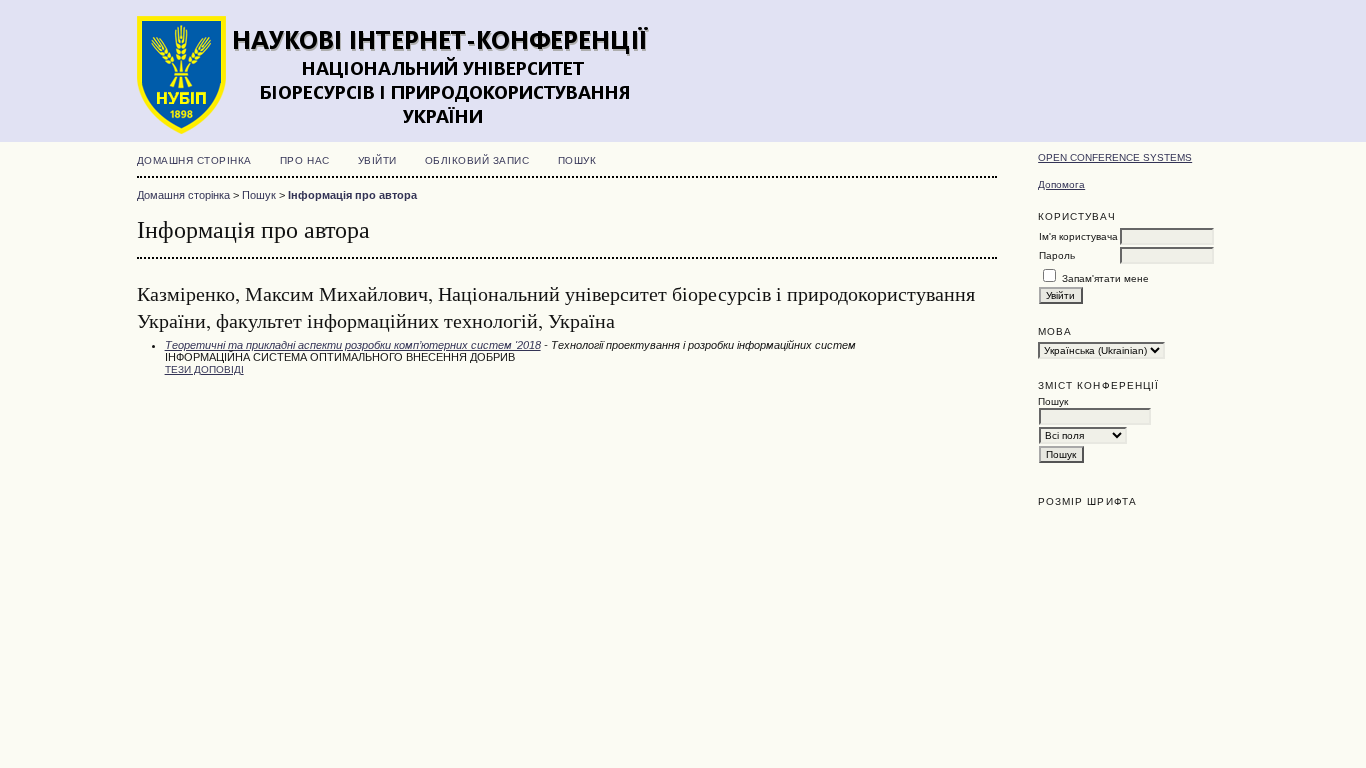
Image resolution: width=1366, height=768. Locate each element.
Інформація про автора (352, 195)
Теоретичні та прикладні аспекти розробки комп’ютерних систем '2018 (353, 345)
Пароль (1057, 255)
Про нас (305, 160)
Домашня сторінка (194, 160)
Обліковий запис (477, 160)
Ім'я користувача (1078, 236)
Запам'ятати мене (1105, 278)
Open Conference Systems (1115, 157)
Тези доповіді (204, 369)
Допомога (1061, 184)
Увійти (377, 160)
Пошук (577, 160)
